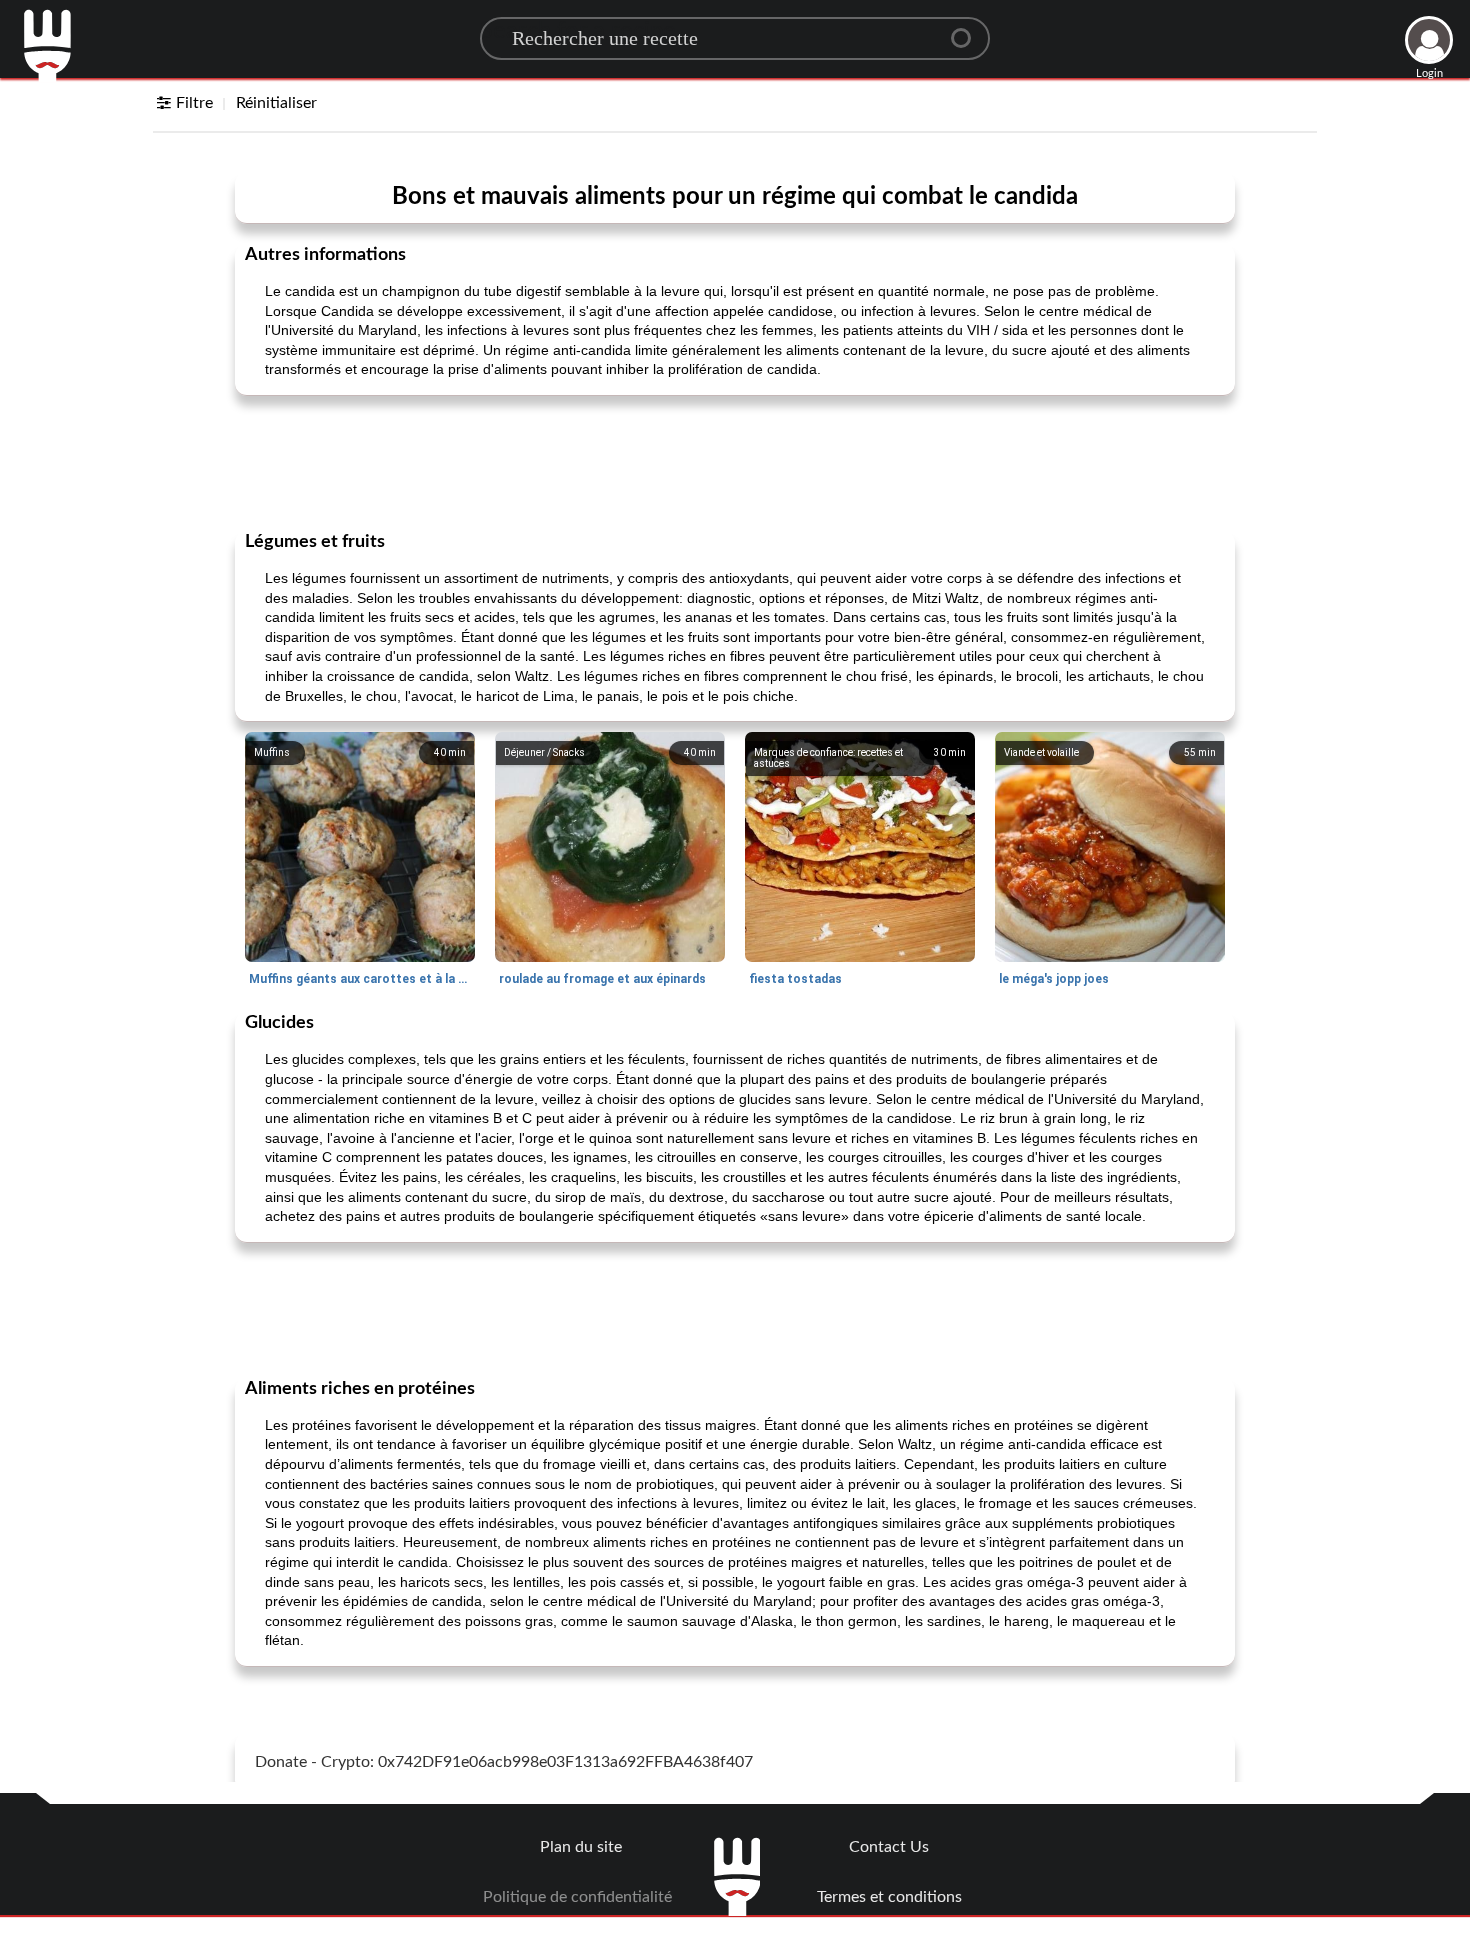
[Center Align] (968, 30)
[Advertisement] (735, 461)
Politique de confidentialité (577, 1897)
